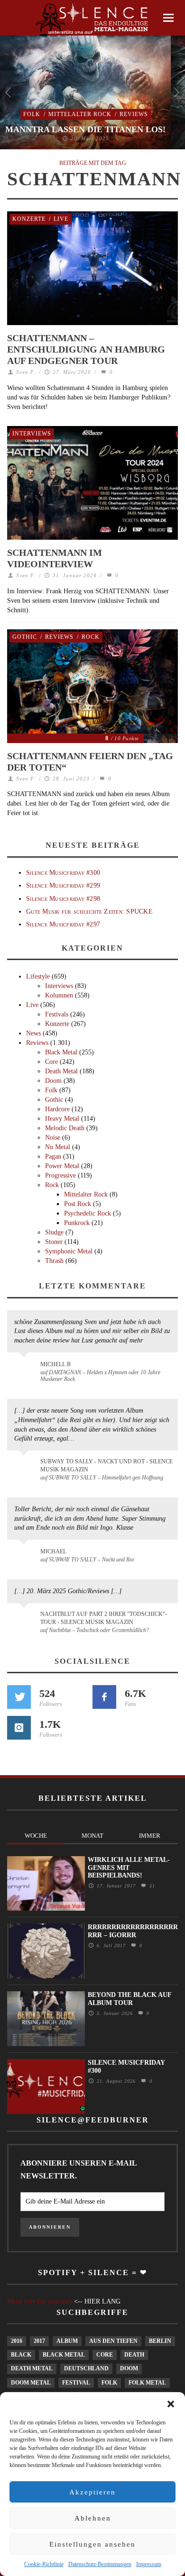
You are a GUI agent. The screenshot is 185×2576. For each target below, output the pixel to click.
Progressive (60, 1175)
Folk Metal (147, 2383)
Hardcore (57, 1109)
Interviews (32, 434)
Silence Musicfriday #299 (63, 885)
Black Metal (61, 1052)
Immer (150, 1836)
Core (51, 1062)
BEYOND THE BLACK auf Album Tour (129, 1999)
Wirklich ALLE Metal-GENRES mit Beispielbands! (129, 1868)
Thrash (54, 1261)
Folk (32, 114)
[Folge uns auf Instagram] (19, 1728)
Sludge (54, 1232)
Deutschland (86, 2368)
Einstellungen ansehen (92, 2544)
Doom (53, 1081)
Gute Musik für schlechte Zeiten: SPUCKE (89, 912)
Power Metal (62, 1166)
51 (151, 1886)
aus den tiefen (113, 2341)
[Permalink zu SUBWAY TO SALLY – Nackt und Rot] (25, 1556)
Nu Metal (58, 1147)
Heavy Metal (62, 1119)
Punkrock (77, 1223)
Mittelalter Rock (80, 114)
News (33, 1033)
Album (67, 2341)
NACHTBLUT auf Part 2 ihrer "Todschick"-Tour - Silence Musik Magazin (104, 1618)
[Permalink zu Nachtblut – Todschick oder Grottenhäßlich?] (25, 1620)
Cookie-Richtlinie (44, 2564)
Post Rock (78, 1204)
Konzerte (29, 219)
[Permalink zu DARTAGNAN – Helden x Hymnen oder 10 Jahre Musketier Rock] (25, 1369)
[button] (171, 2404)
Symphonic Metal (69, 1251)
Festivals (57, 1014)
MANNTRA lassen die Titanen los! (85, 129)
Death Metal (61, 1071)
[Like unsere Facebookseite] (104, 1697)
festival (76, 2383)
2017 (39, 2341)
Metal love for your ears (40, 2301)
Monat (92, 1836)
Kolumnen (59, 995)
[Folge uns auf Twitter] (19, 1697)
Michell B (55, 1364)
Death (134, 2355)
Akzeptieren (92, 2492)
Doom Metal (31, 2383)
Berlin (160, 2341)
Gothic (25, 637)
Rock (91, 637)
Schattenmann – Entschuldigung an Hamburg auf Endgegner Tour (86, 349)
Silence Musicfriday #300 (63, 873)
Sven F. (26, 372)
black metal (64, 2355)
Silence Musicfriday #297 (63, 924)
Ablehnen (93, 2518)
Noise (53, 1138)
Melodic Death (65, 1128)
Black (21, 2355)
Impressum (149, 2564)
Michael (53, 1551)
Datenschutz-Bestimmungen (100, 2564)
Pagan (53, 1156)
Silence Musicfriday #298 (63, 899)
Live (61, 219)
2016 (17, 2341)
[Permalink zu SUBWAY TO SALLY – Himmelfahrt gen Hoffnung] (25, 1467)
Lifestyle (38, 976)
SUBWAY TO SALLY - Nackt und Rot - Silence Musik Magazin (106, 1465)
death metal (32, 2368)
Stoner (54, 1242)
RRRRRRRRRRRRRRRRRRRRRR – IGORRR (133, 1931)
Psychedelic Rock (88, 1213)
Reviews (134, 114)
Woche (36, 1836)
